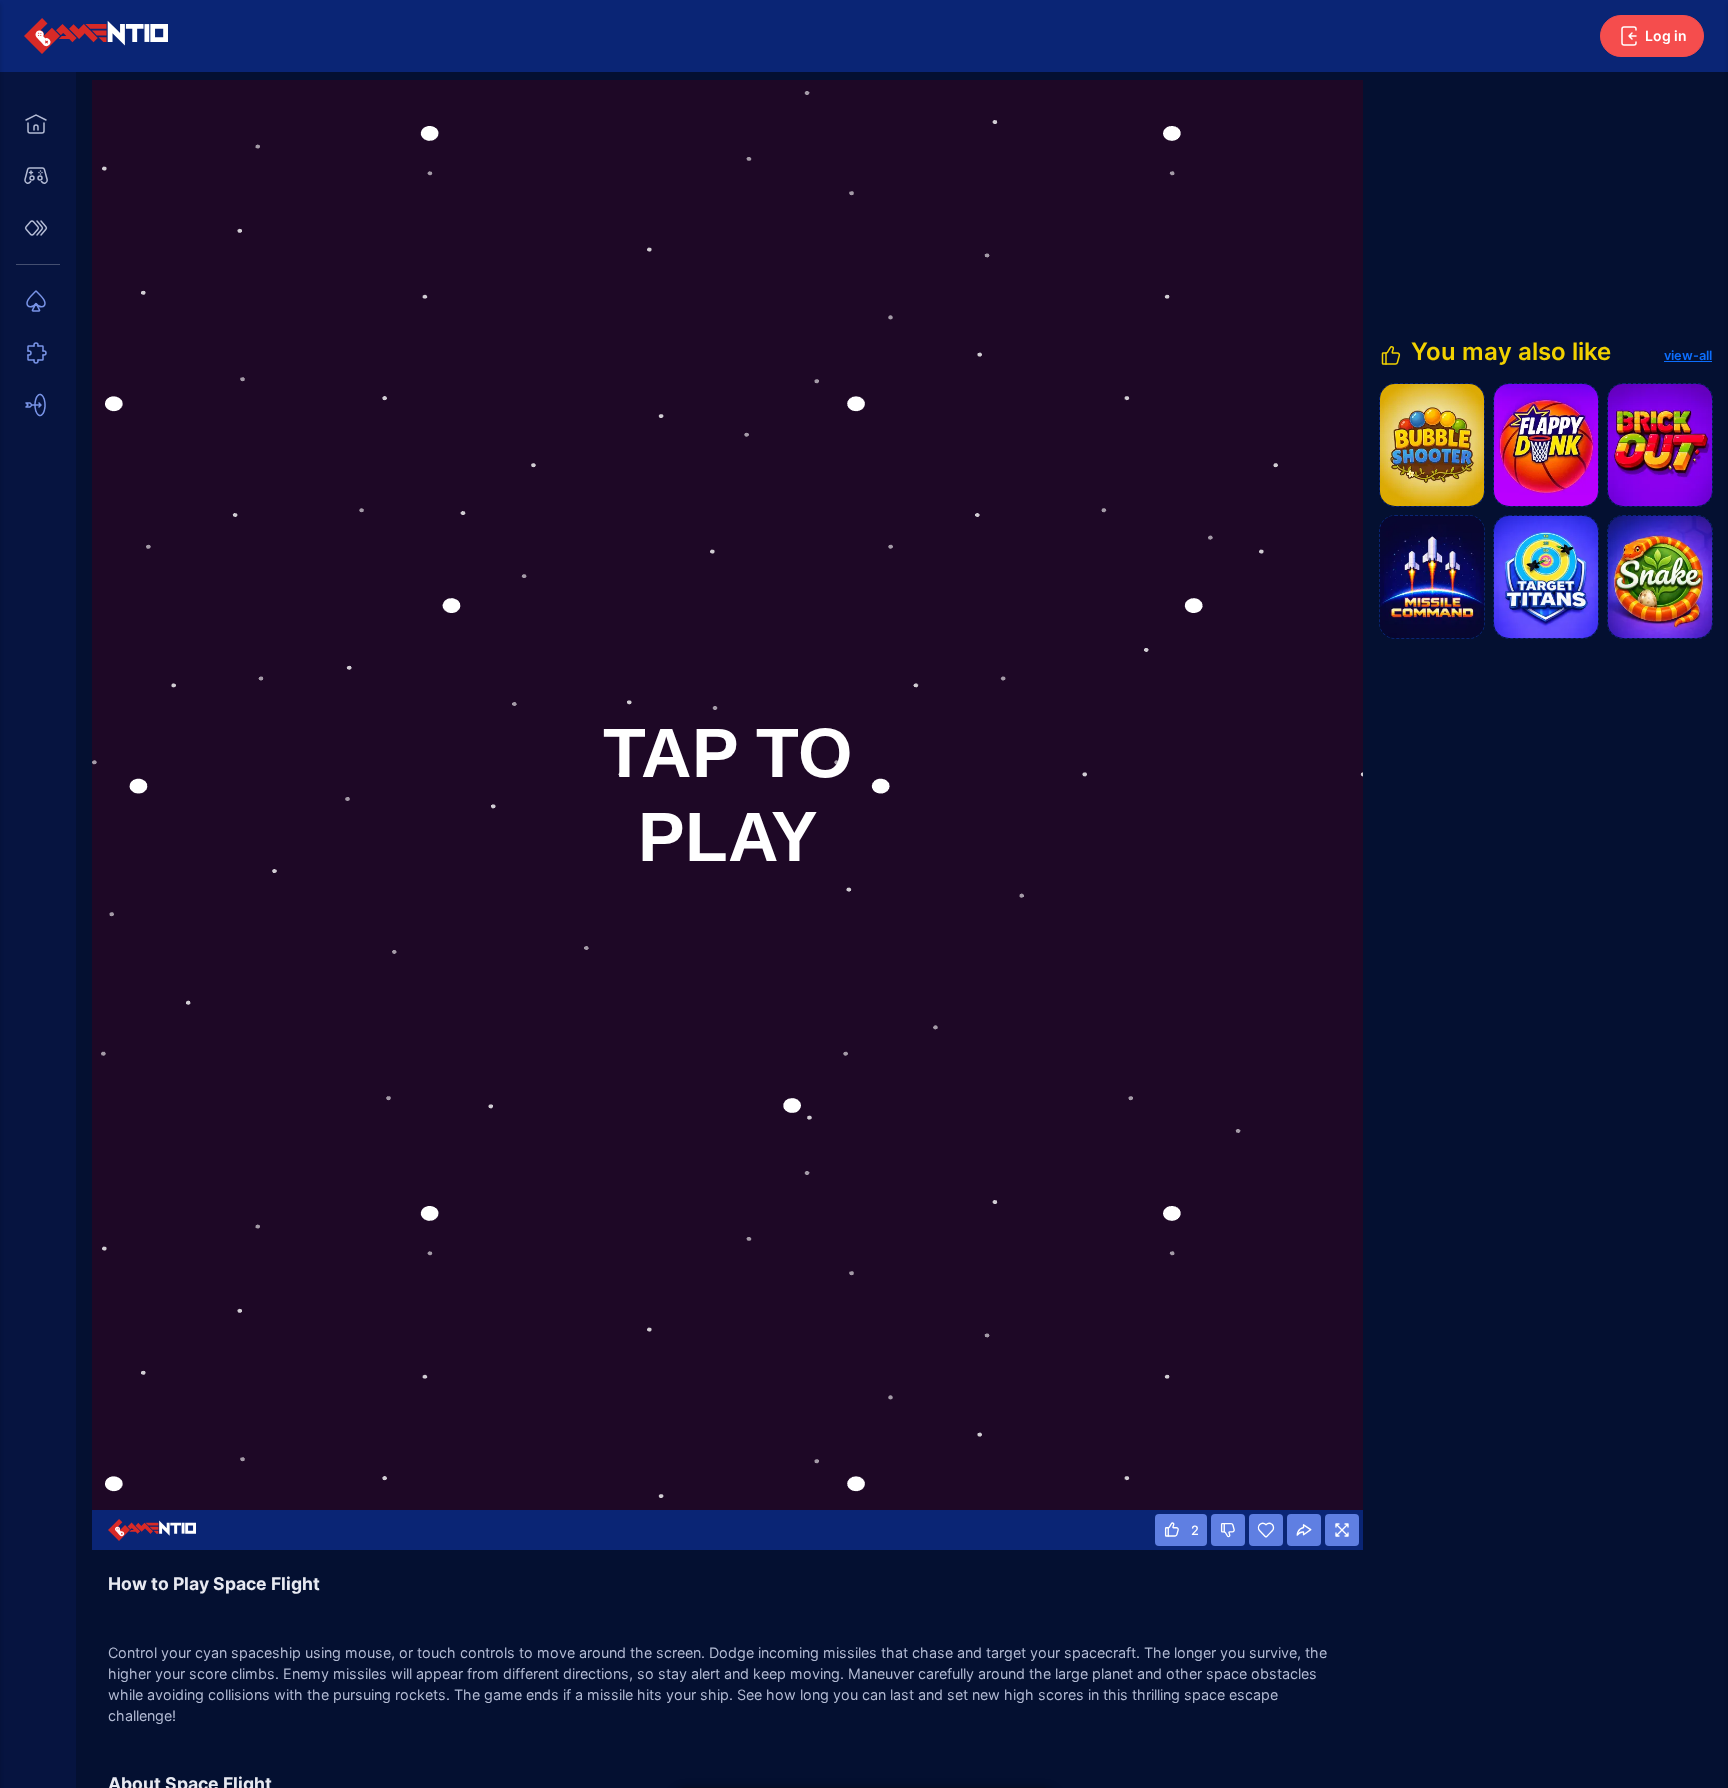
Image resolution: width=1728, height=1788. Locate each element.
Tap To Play (727, 795)
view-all (1688, 355)
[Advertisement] (1544, 205)
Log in (1666, 35)
